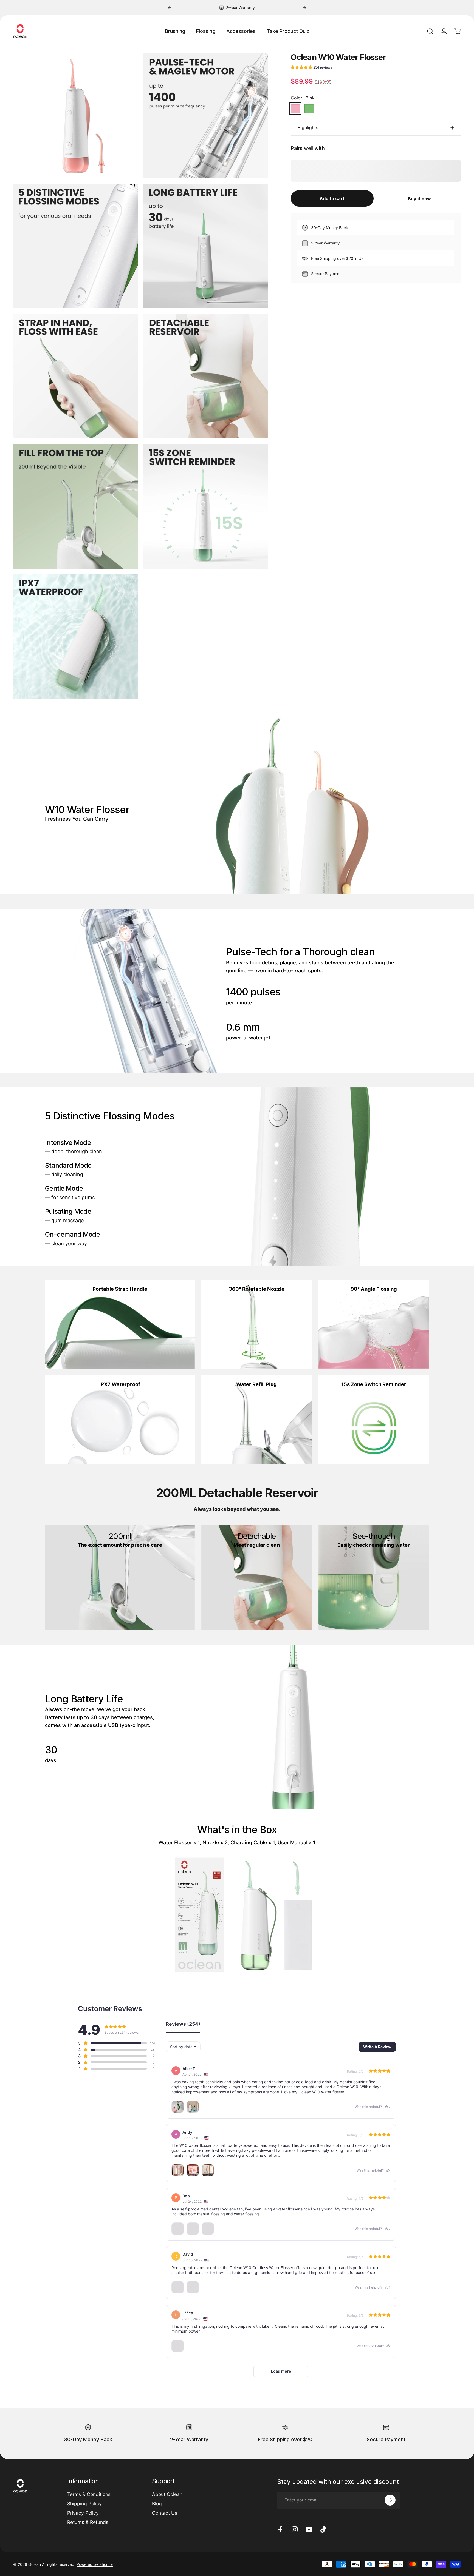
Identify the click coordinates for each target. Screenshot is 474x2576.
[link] (120, 1324)
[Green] (309, 109)
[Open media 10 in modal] (76, 116)
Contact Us (165, 2513)
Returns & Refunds (88, 2522)
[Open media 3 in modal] (76, 246)
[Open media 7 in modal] (76, 506)
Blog (157, 2504)
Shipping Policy (84, 2504)
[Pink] (295, 109)
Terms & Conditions (89, 2494)
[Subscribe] (390, 2500)
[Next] (304, 8)
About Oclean (167, 2494)
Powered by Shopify (95, 2564)
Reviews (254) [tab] (183, 2024)
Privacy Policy (83, 2513)
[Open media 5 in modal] (76, 376)
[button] (311, 68)
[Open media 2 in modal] (206, 116)
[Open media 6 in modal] (206, 376)
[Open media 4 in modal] (206, 246)
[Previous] (170, 8)
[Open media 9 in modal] (76, 636)
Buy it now (419, 199)
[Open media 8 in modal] (206, 506)
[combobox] (183, 2047)
